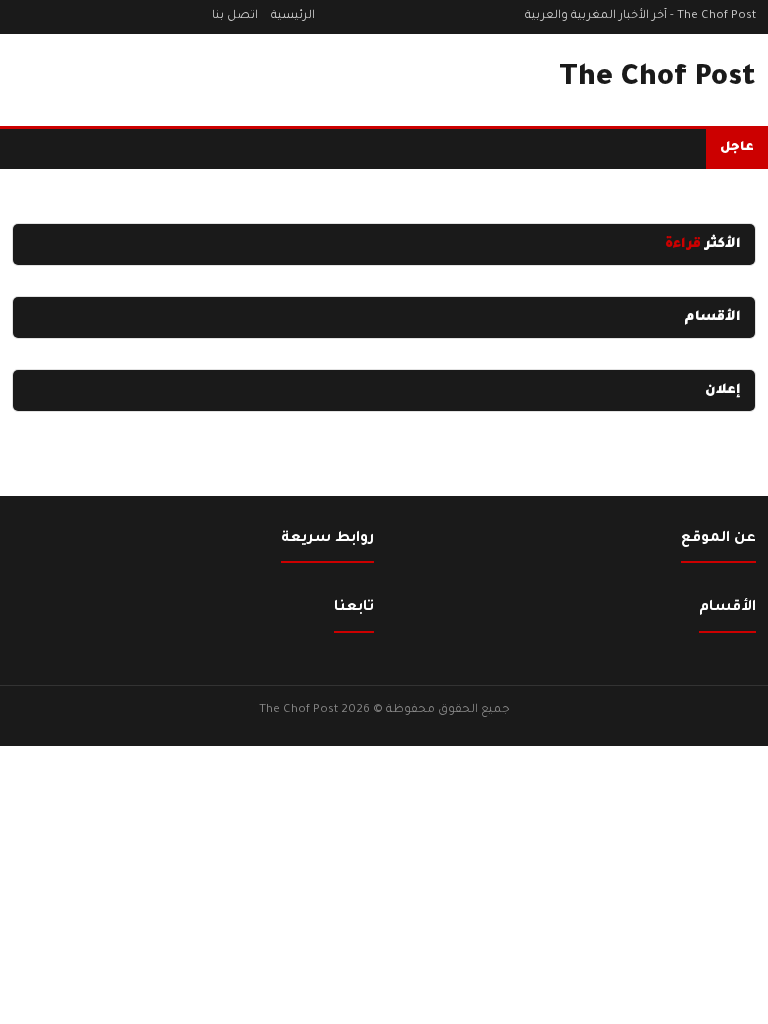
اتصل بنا (235, 16)
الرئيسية (293, 16)
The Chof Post (657, 79)
